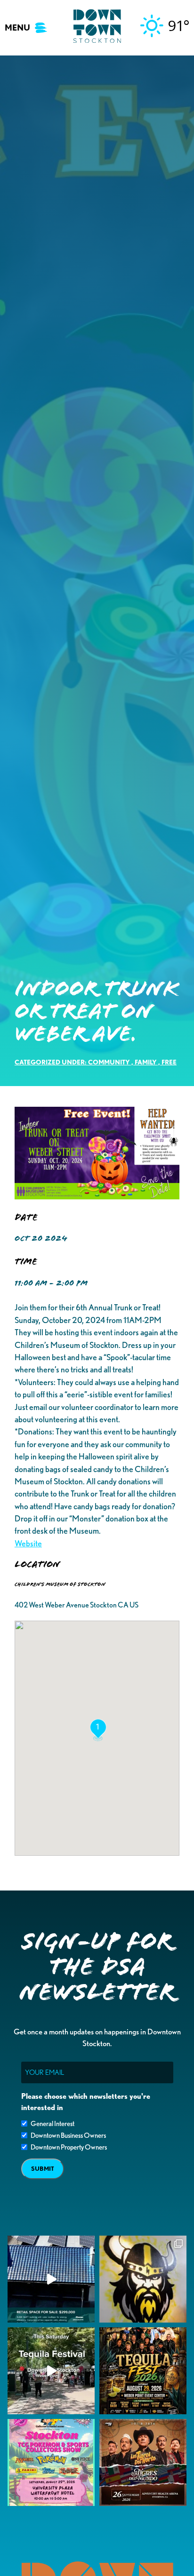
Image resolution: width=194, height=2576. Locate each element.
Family (146, 1062)
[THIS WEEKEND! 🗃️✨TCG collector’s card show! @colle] (51, 2462)
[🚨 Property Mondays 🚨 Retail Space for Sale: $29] (51, 2279)
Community (109, 1062)
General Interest (53, 2124)
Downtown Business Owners (68, 2135)
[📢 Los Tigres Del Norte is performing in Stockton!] (143, 2462)
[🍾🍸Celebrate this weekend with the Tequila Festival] (51, 2371)
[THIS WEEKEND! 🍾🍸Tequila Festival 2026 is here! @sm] (143, 2371)
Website (28, 1543)
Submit (43, 2169)
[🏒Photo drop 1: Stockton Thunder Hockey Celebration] (143, 2279)
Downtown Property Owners (69, 2147)
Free (169, 1062)
